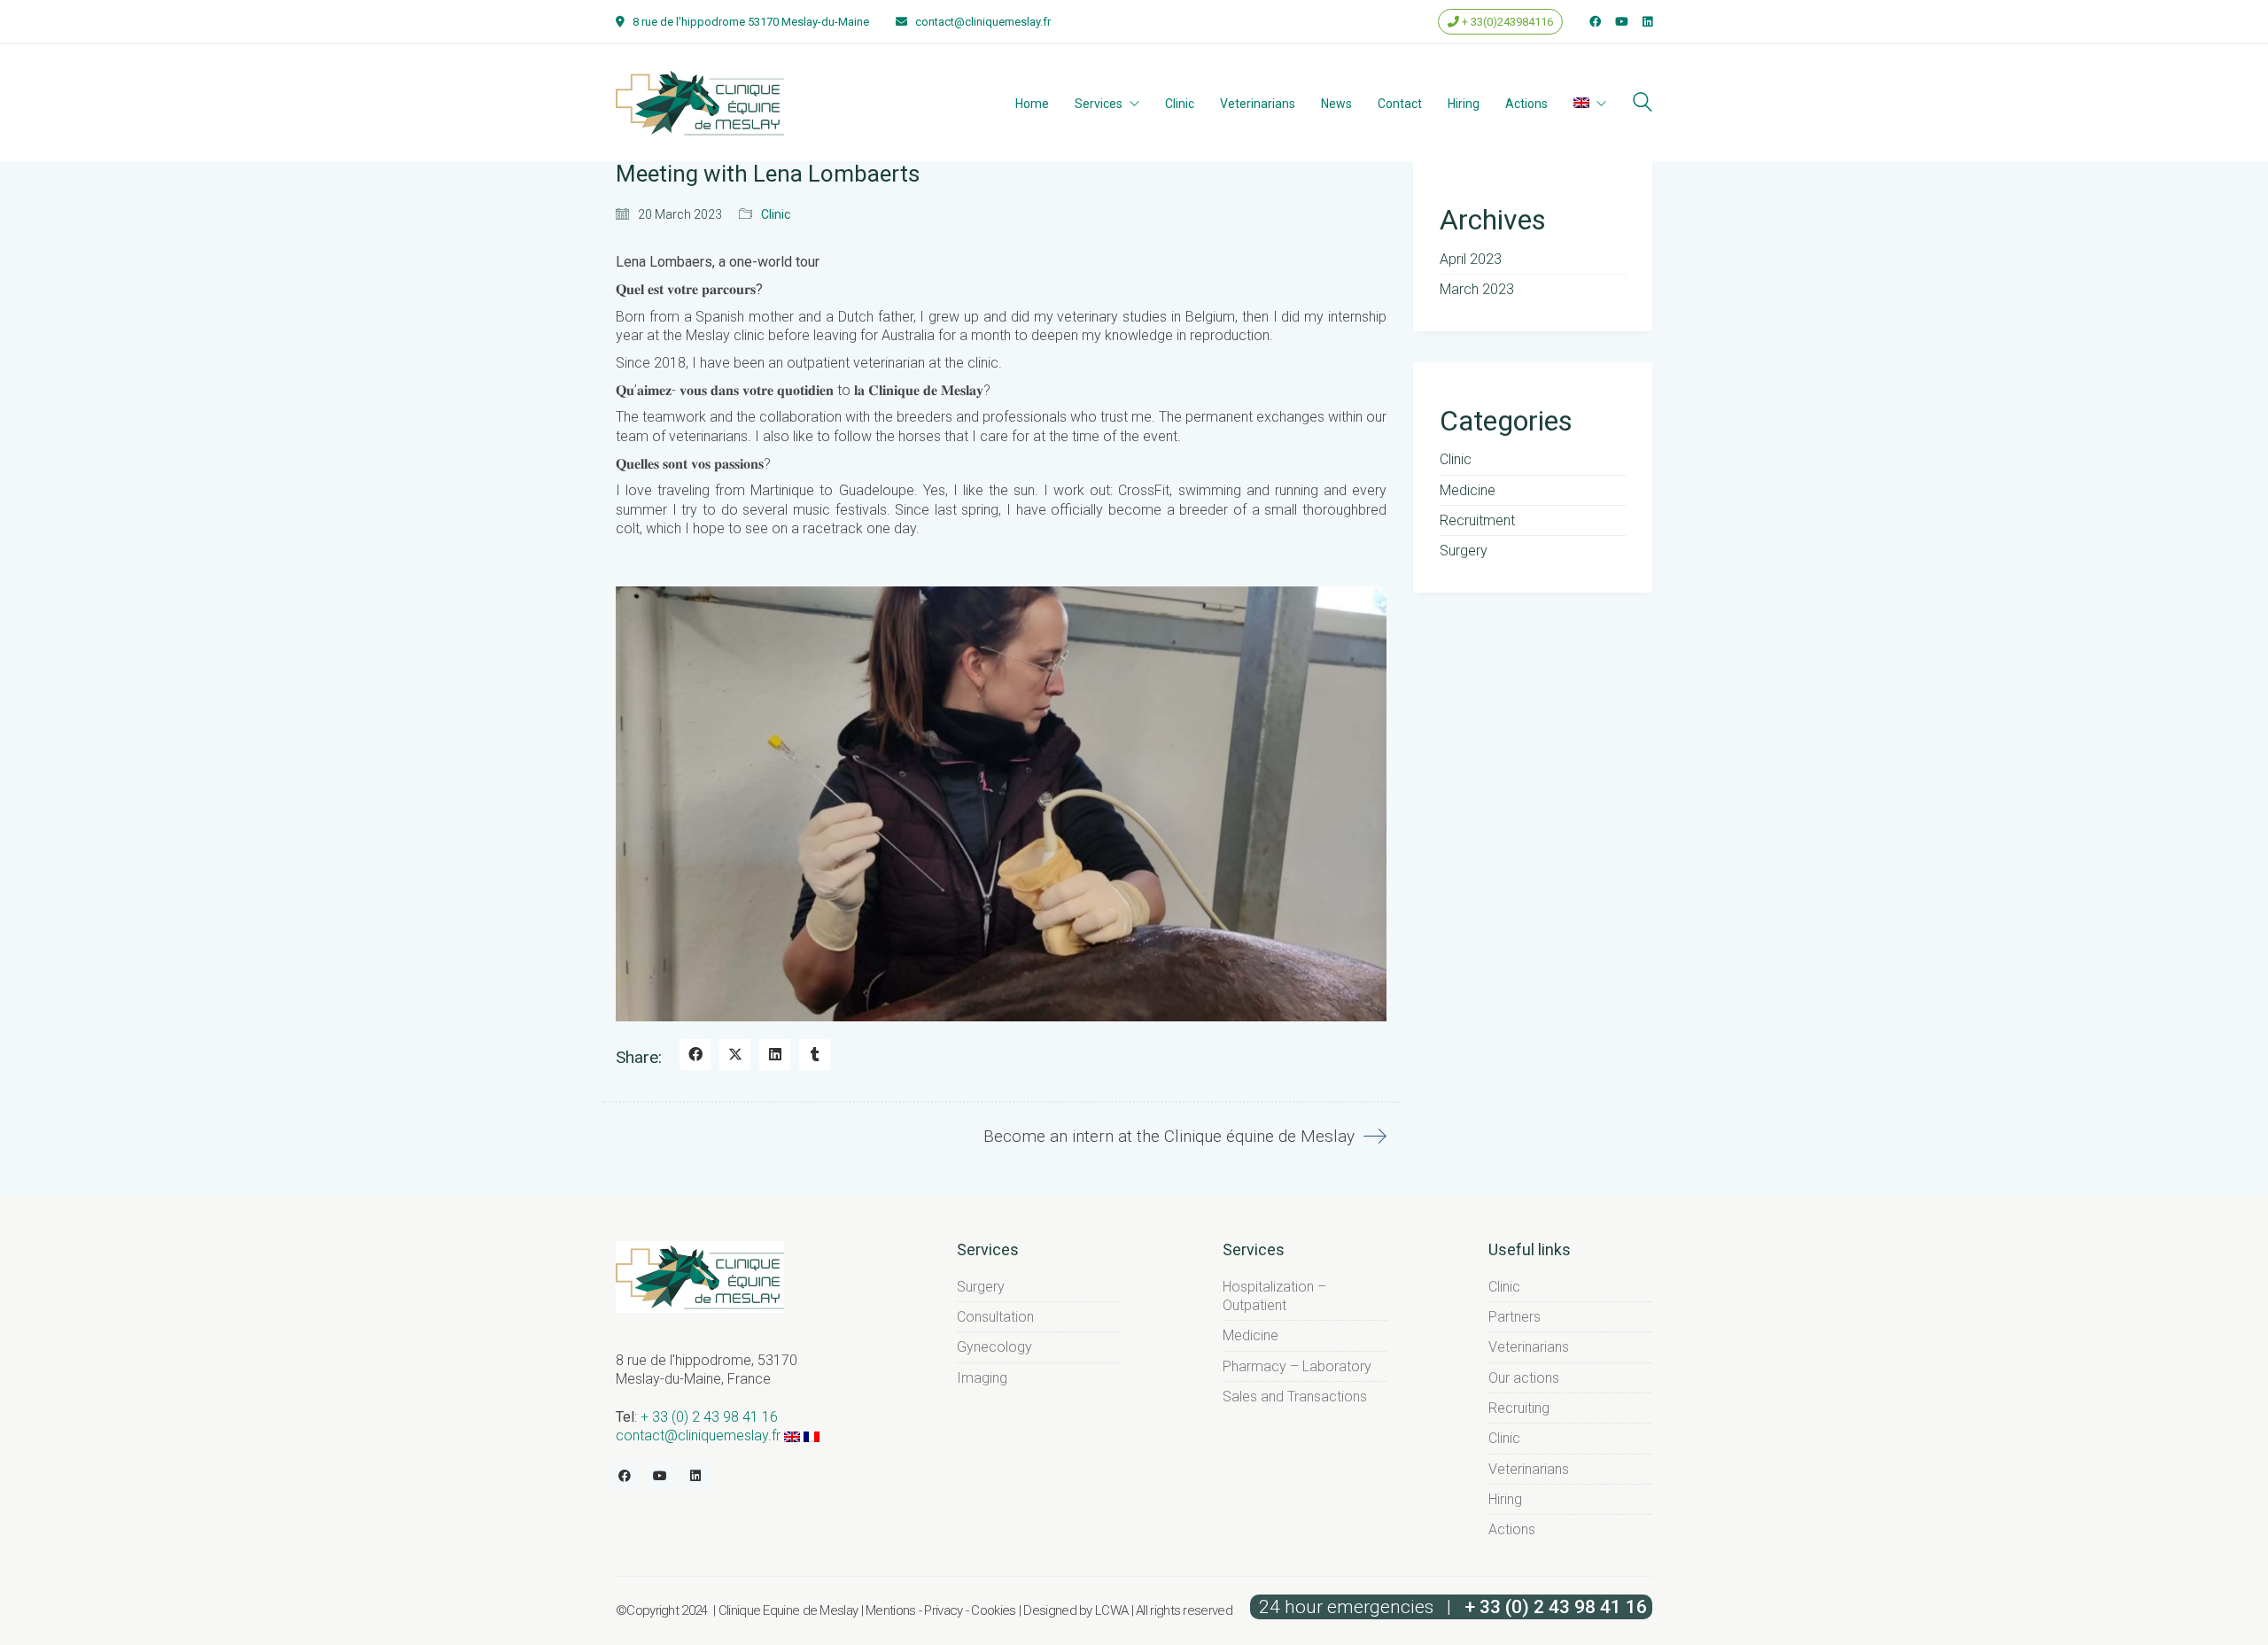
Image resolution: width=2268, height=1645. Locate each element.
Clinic (776, 214)
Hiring (1505, 1499)
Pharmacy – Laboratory (1297, 1366)
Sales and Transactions (1295, 1397)
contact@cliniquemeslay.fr (983, 22)
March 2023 (1477, 289)
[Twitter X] (735, 1055)
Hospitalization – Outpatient (1274, 1296)
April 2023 (1471, 259)
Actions (1512, 1529)
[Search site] (1643, 104)
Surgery (1464, 551)
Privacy (943, 1611)
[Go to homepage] (700, 102)
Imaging (982, 1378)
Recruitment (1477, 520)
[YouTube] (660, 1476)
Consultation (995, 1317)
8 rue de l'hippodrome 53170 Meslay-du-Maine (751, 22)
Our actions (1524, 1378)
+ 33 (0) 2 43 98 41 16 (709, 1417)
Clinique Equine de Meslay (788, 1611)
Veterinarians (1529, 1347)
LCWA (1111, 1611)
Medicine (1468, 490)
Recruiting (1519, 1408)
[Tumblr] (815, 1055)
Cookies (993, 1611)
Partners (1515, 1317)
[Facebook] (695, 1055)
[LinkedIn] (775, 1055)
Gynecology (994, 1347)
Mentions (890, 1611)
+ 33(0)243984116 (1506, 22)
